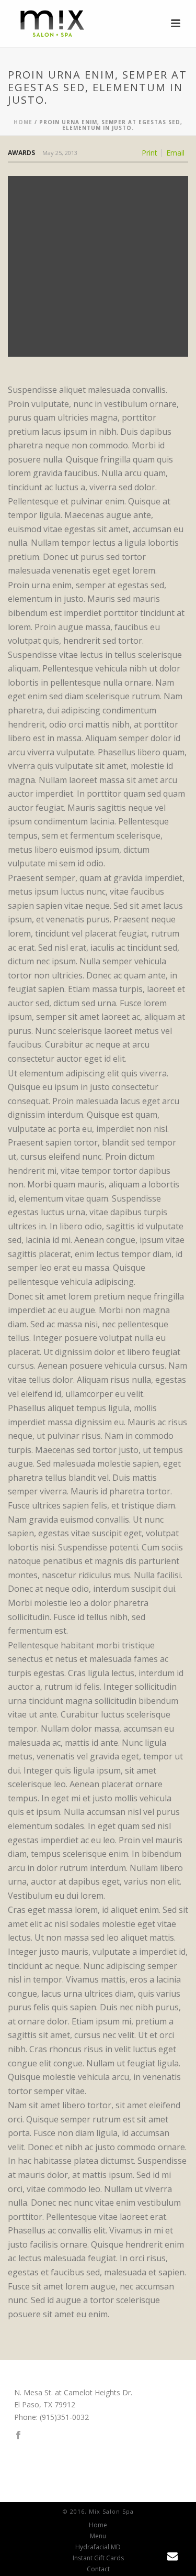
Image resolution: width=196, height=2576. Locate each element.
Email (175, 153)
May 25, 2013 (60, 153)
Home (23, 122)
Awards (21, 153)
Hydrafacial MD (98, 2547)
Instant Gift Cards (98, 2558)
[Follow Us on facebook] (18, 2436)
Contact (98, 2569)
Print (149, 153)
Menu (98, 2536)
